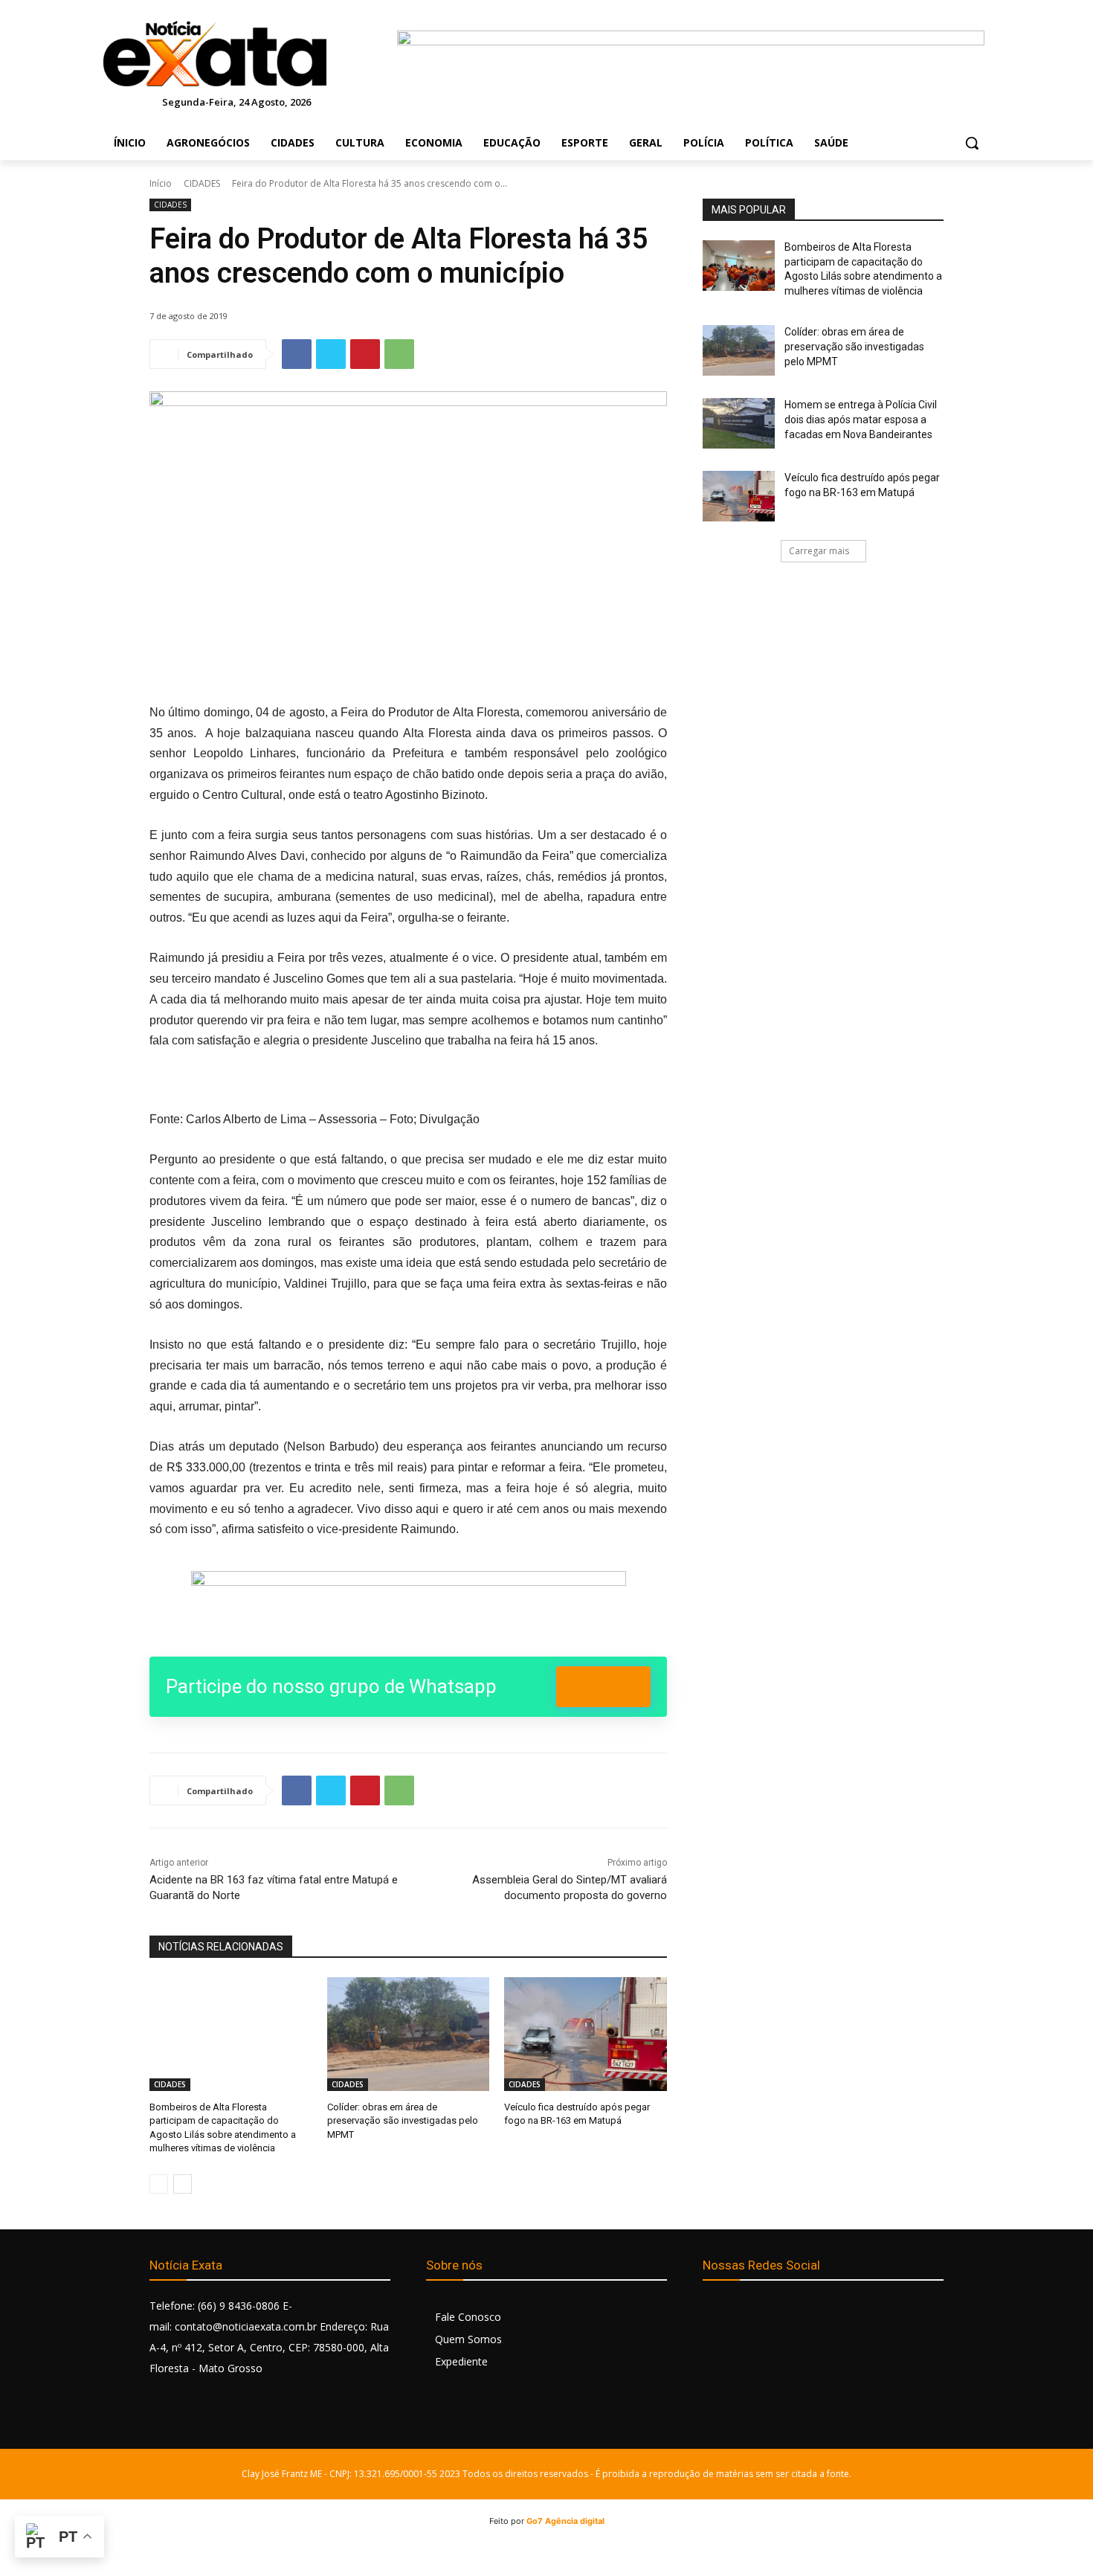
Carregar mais (819, 551)
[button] (972, 143)
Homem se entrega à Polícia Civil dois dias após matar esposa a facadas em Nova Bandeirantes (861, 419)
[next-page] (183, 2184)
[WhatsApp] (399, 354)
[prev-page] (159, 2184)
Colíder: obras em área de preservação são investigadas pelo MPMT (403, 2120)
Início (161, 183)
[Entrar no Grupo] (603, 1687)
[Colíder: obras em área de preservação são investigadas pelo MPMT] (409, 2034)
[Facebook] (297, 354)
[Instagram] (749, 2312)
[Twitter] (331, 354)
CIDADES (202, 183)
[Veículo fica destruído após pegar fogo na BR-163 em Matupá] (586, 2034)
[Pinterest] (365, 354)
